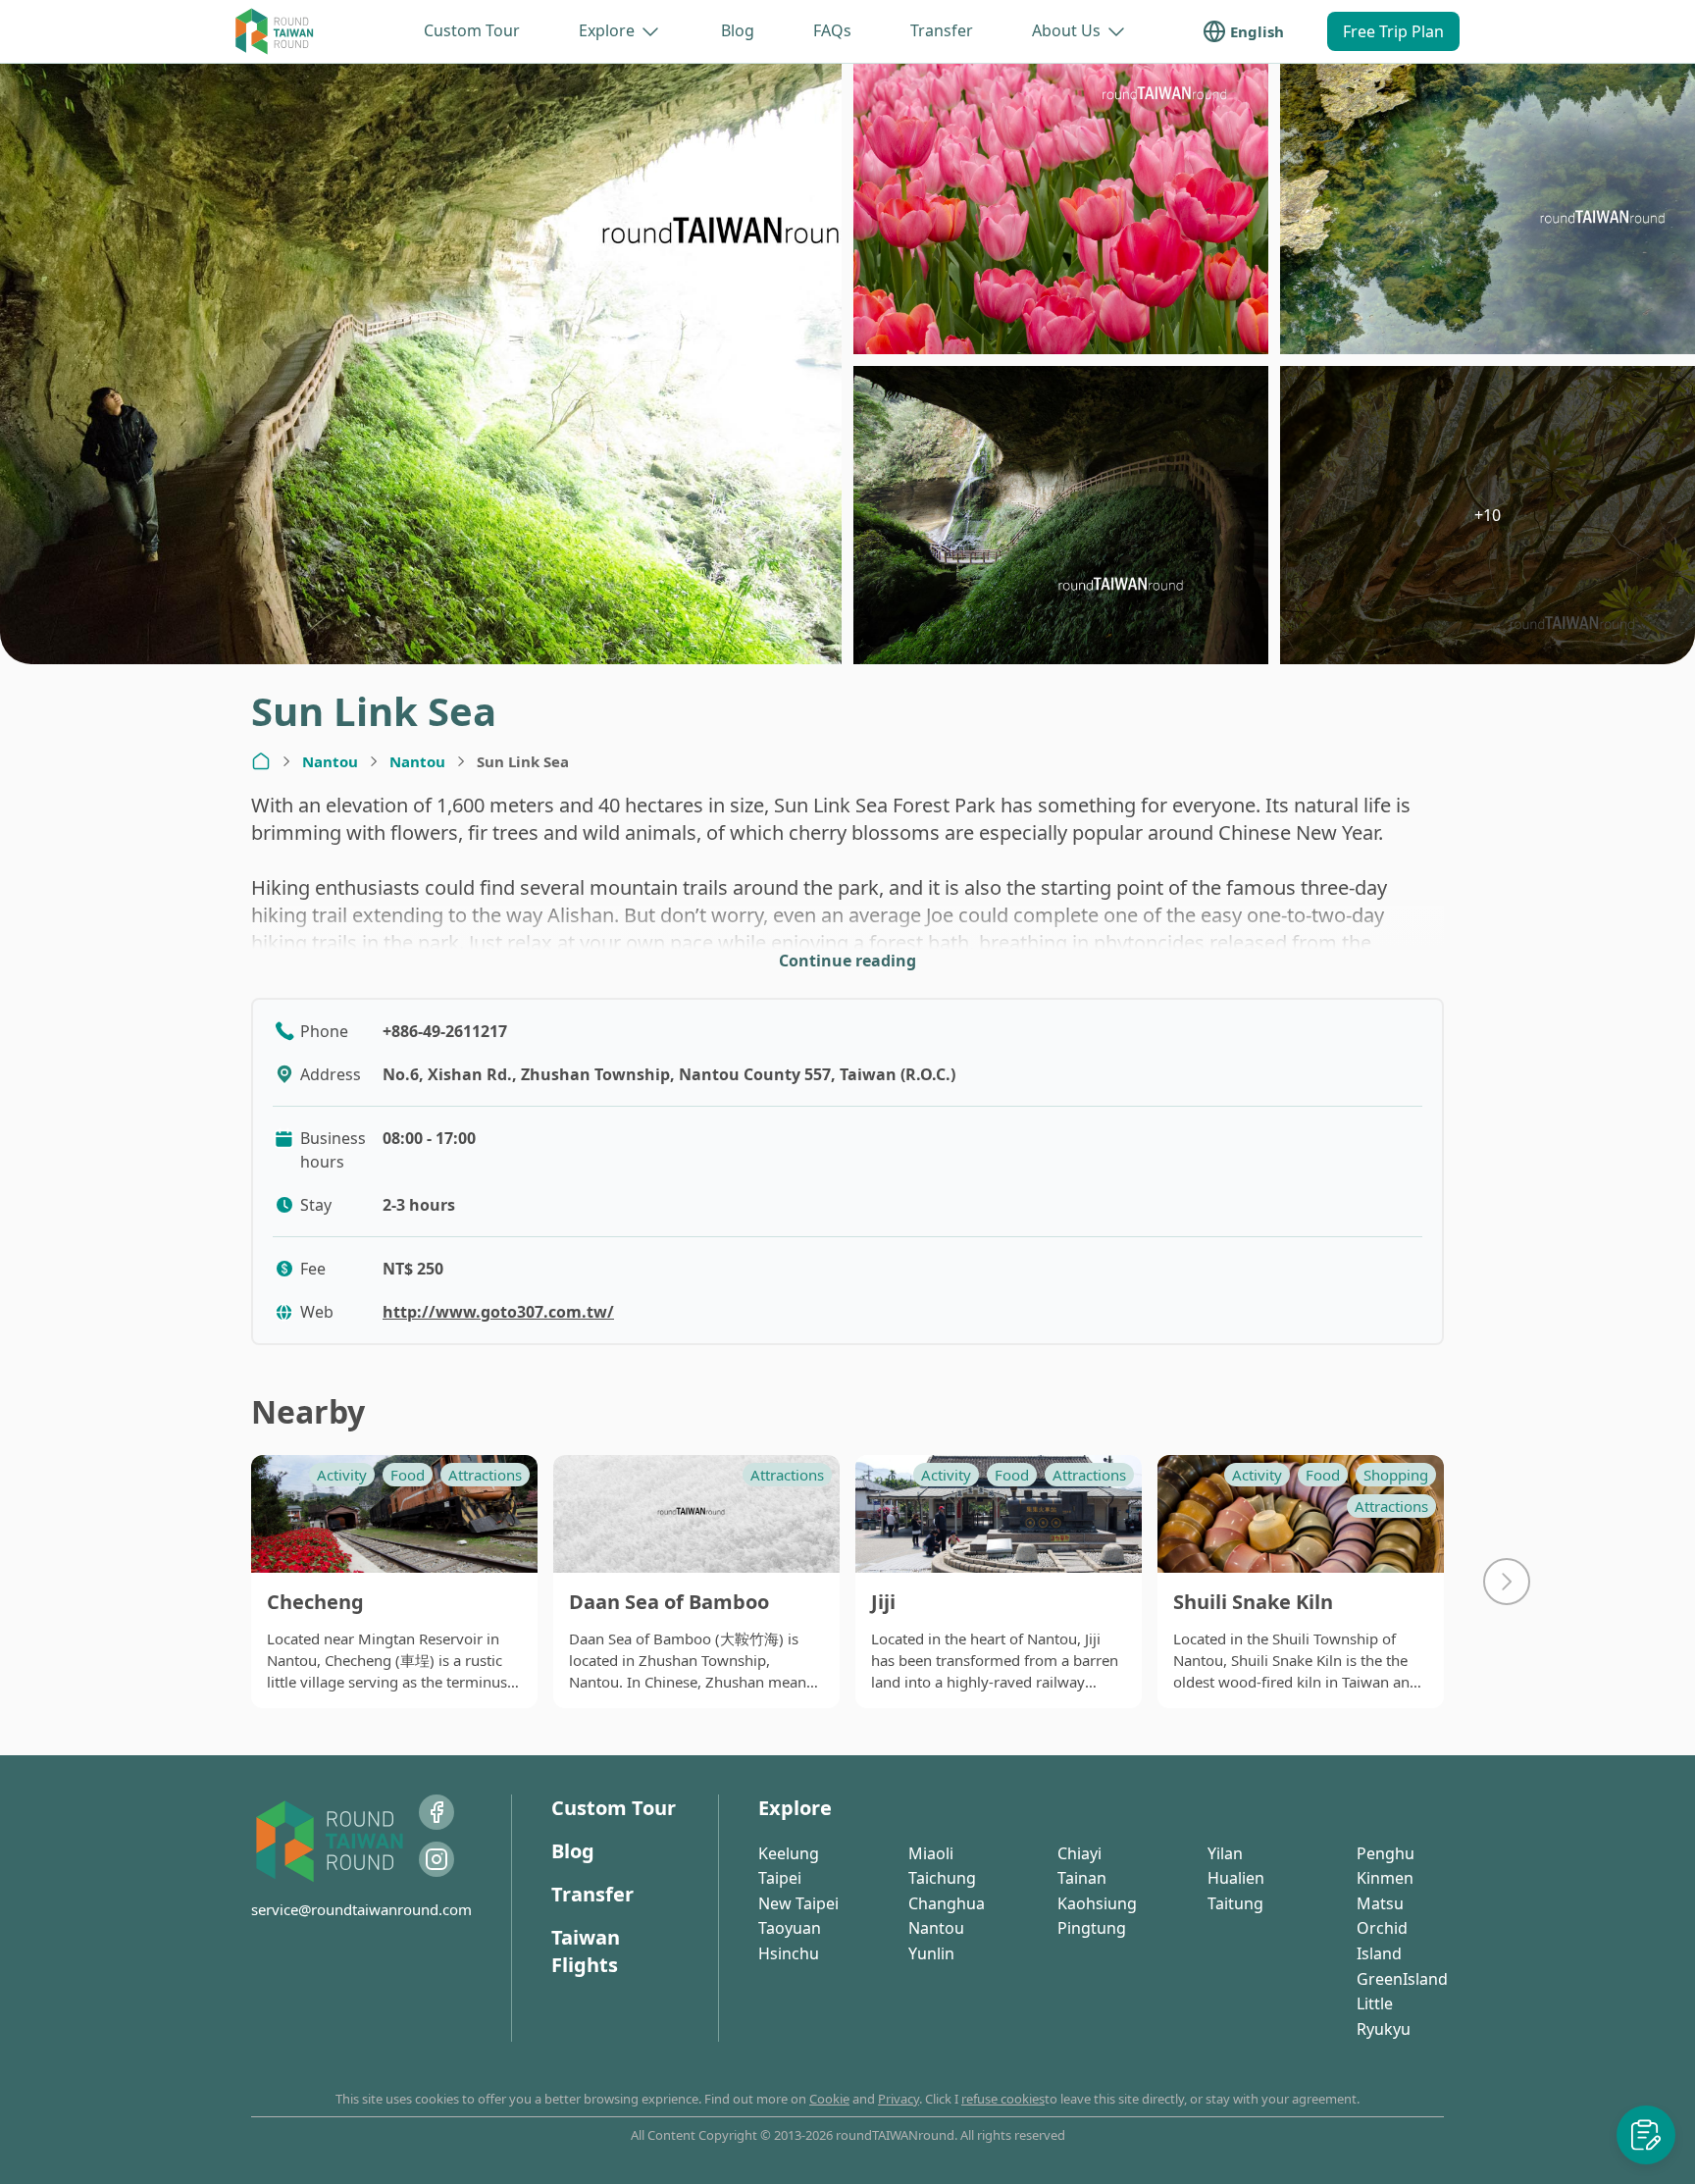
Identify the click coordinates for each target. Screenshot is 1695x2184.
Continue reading (847, 961)
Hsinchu (789, 1953)
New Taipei (798, 1903)
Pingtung (1092, 1928)
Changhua (947, 1903)
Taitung (1235, 1903)
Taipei (780, 1878)
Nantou (330, 761)
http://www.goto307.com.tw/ (498, 1312)
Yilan (1225, 1853)
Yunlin (931, 1953)
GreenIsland (1402, 1979)
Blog (738, 30)
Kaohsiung (1097, 1903)
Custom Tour (472, 30)
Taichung (942, 1878)
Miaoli (931, 1853)
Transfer (942, 30)
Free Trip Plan (1393, 31)
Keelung (789, 1853)
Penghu (1386, 1853)
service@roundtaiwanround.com (361, 1909)
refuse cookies (1003, 2099)
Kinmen (1385, 1878)
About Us (1066, 30)
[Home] (261, 761)
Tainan (1082, 1878)
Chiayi (1079, 1853)
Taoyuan (790, 1928)
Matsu (1380, 1903)
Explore (607, 30)
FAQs (832, 30)
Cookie (829, 2099)
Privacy (899, 2099)
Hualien (1236, 1878)
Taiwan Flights (586, 1951)
